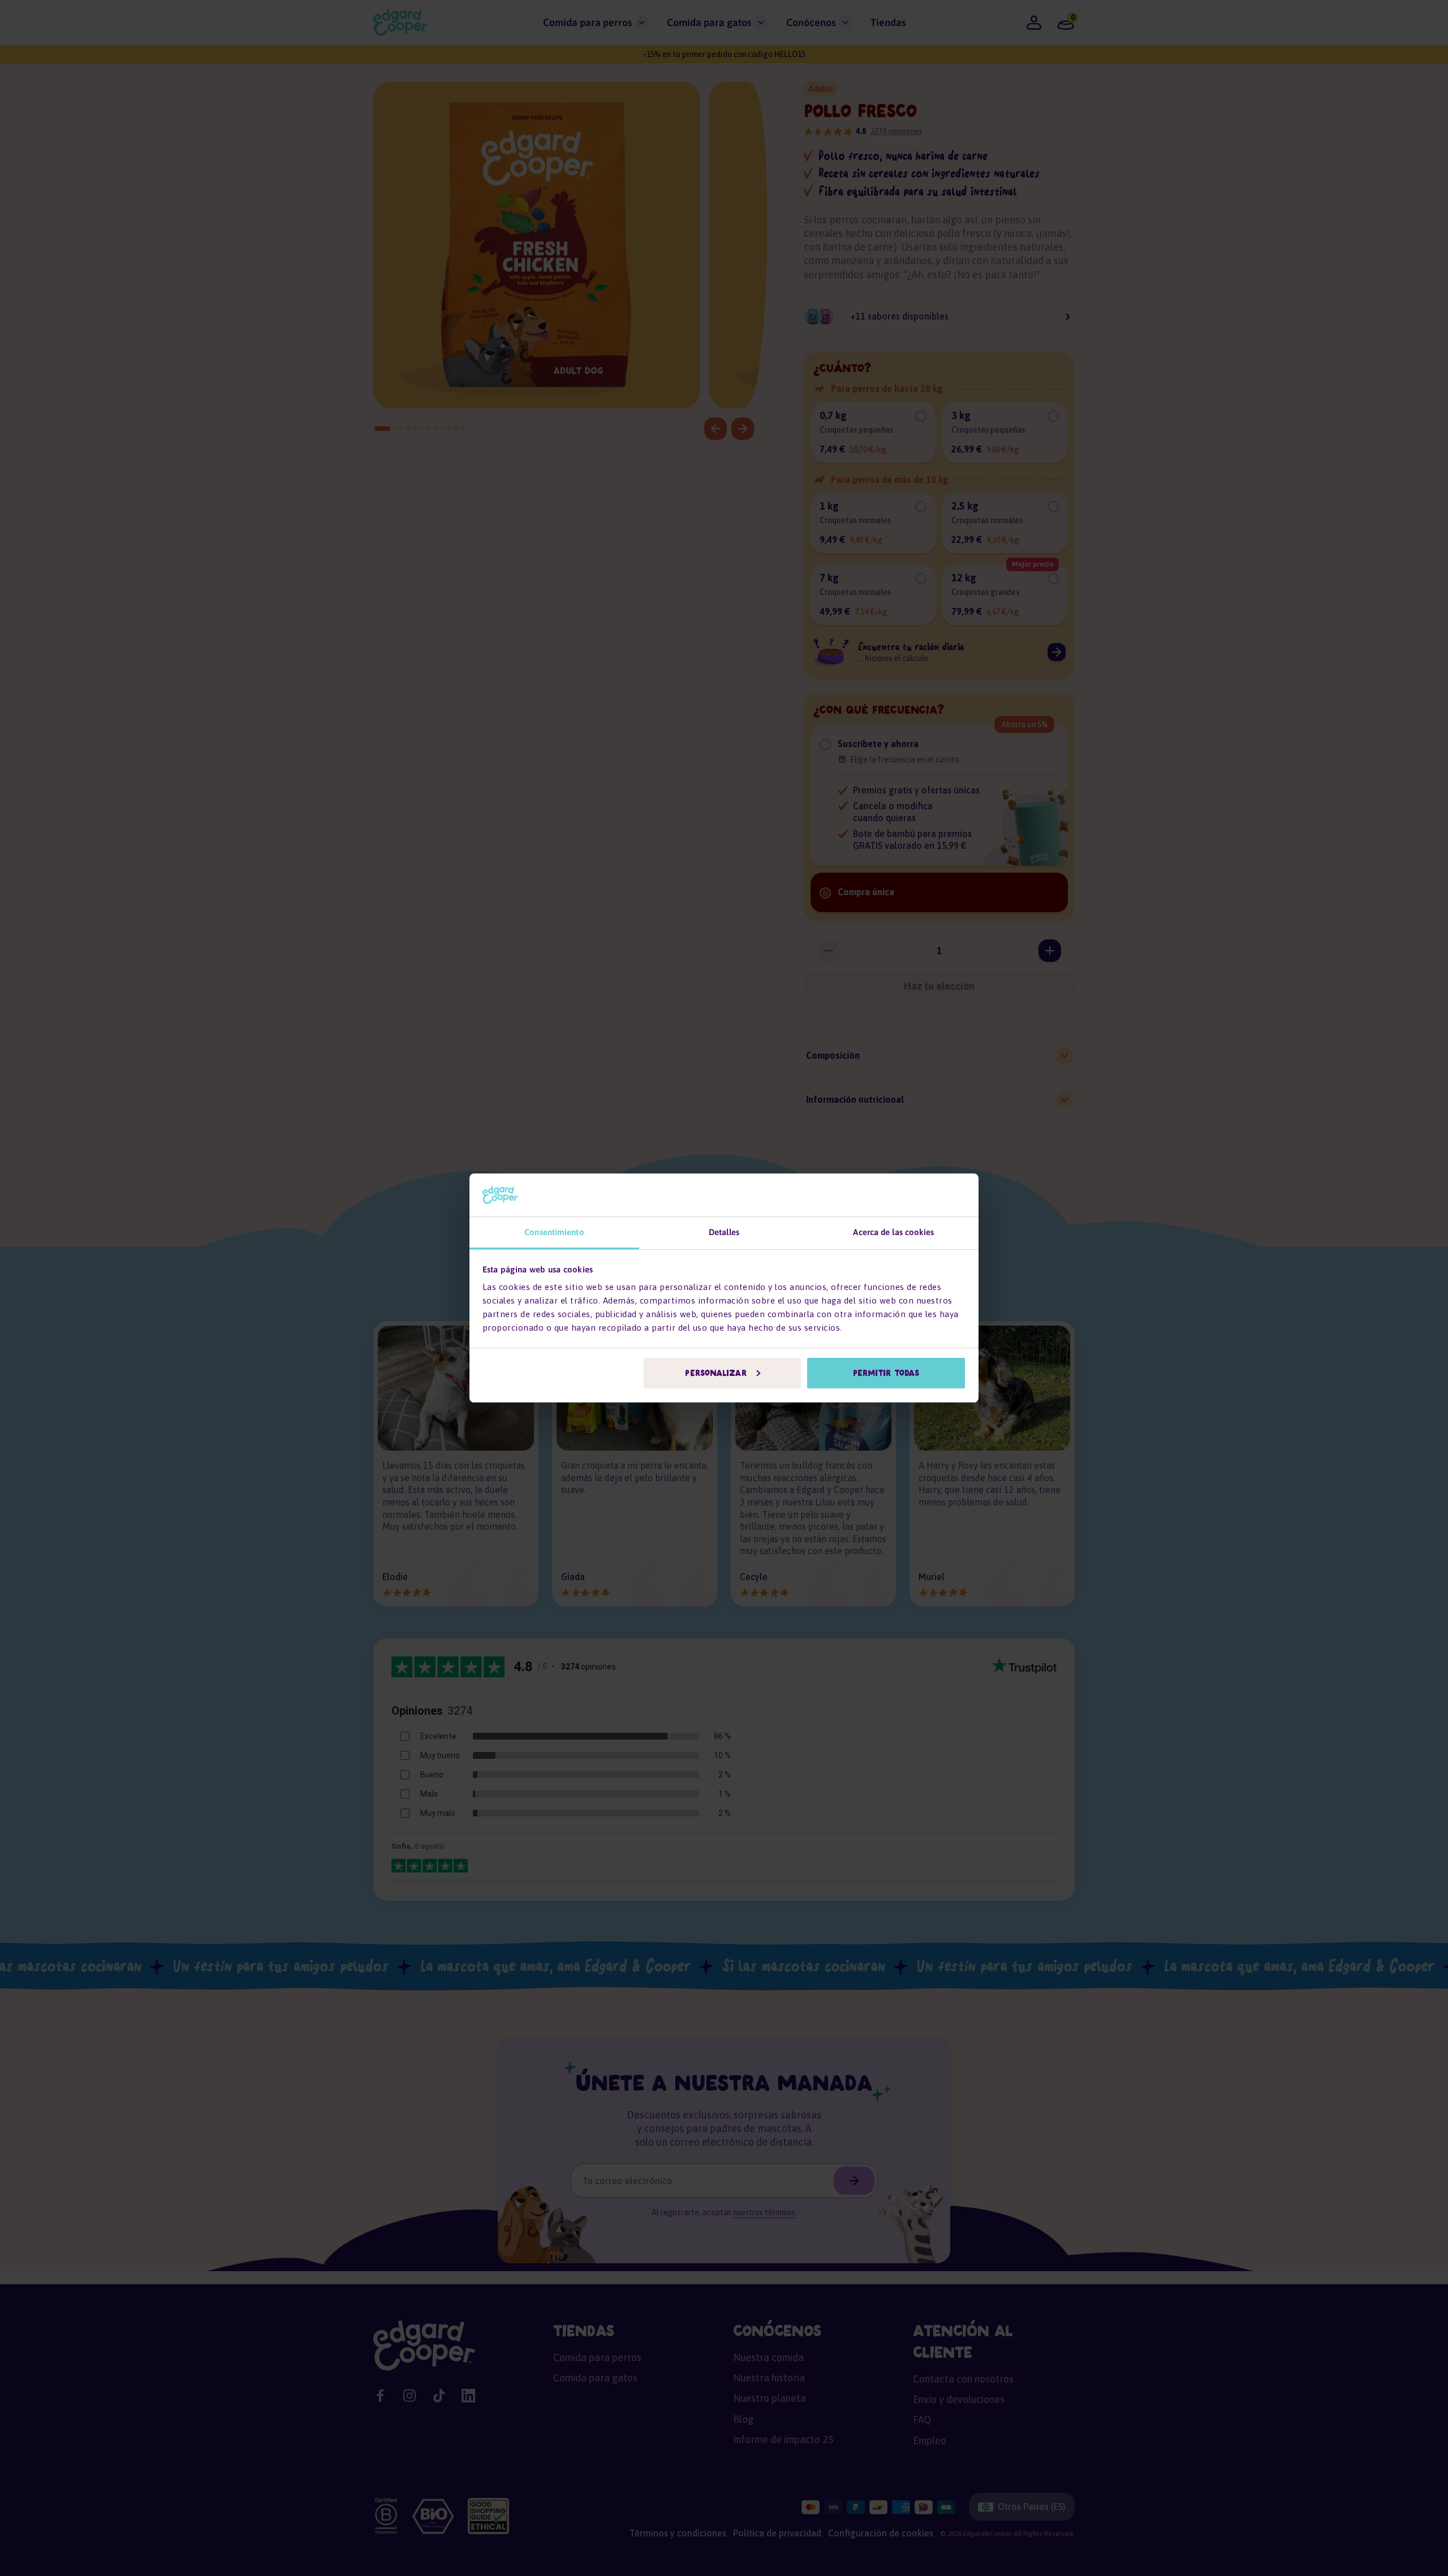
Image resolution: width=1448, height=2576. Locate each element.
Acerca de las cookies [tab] (893, 1232)
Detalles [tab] (724, 1232)
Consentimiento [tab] (554, 1232)
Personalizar (716, 1373)
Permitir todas (886, 1373)
